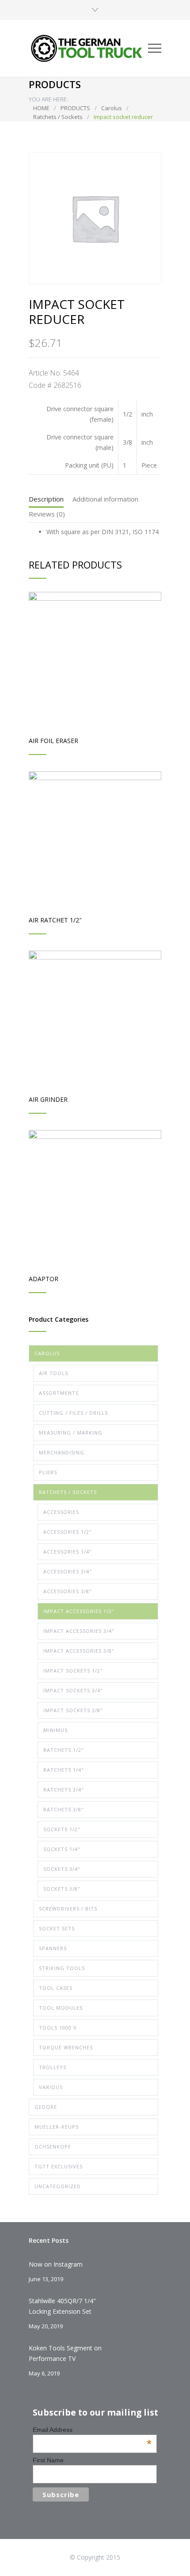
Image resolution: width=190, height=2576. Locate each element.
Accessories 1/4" (68, 1552)
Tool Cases (56, 1988)
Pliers (48, 1472)
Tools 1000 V (58, 2028)
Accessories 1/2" (68, 1532)
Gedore (46, 2107)
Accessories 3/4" (68, 1571)
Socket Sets (57, 1928)
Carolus (112, 108)
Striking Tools (62, 1968)
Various (51, 2087)
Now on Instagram (56, 2264)
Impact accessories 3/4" (79, 1631)
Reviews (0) (47, 514)
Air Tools (53, 1373)
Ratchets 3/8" (64, 1809)
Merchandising (62, 1452)
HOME (41, 108)
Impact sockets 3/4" (73, 1690)
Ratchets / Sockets (58, 117)
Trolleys (53, 2067)
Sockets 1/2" (62, 1829)
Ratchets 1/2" (64, 1750)
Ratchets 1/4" (64, 1770)
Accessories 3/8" (68, 1591)
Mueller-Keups (57, 2127)
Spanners (53, 1948)
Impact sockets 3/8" (73, 1710)
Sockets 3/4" (62, 1869)
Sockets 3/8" (62, 1889)
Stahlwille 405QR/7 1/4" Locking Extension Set (62, 2306)
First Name (48, 2460)
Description (46, 499)
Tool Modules (61, 2008)
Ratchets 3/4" (64, 1790)
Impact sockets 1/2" (73, 1671)
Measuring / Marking (71, 1433)
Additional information (105, 499)
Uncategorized (58, 2186)
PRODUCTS (75, 108)
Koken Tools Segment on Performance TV (65, 2353)
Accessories (61, 1512)
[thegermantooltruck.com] (88, 48)
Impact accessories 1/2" (79, 1611)
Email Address (92, 2430)
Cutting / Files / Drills (73, 1413)
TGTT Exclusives (59, 2166)
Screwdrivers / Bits (68, 1909)
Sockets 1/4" (62, 1849)
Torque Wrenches (66, 2047)
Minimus (55, 1730)
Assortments (59, 1393)
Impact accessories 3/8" (79, 1651)
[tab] (46, 501)
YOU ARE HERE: (48, 99)
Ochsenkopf (53, 2147)
